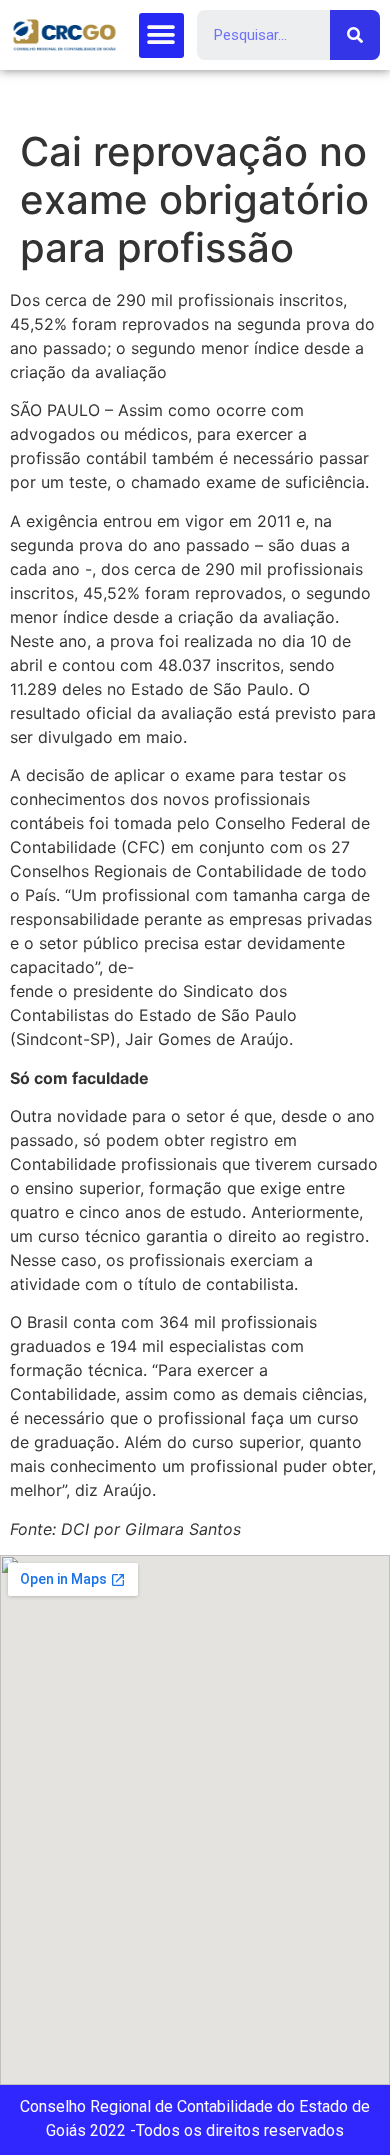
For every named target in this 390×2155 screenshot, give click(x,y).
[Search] (355, 35)
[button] (161, 35)
